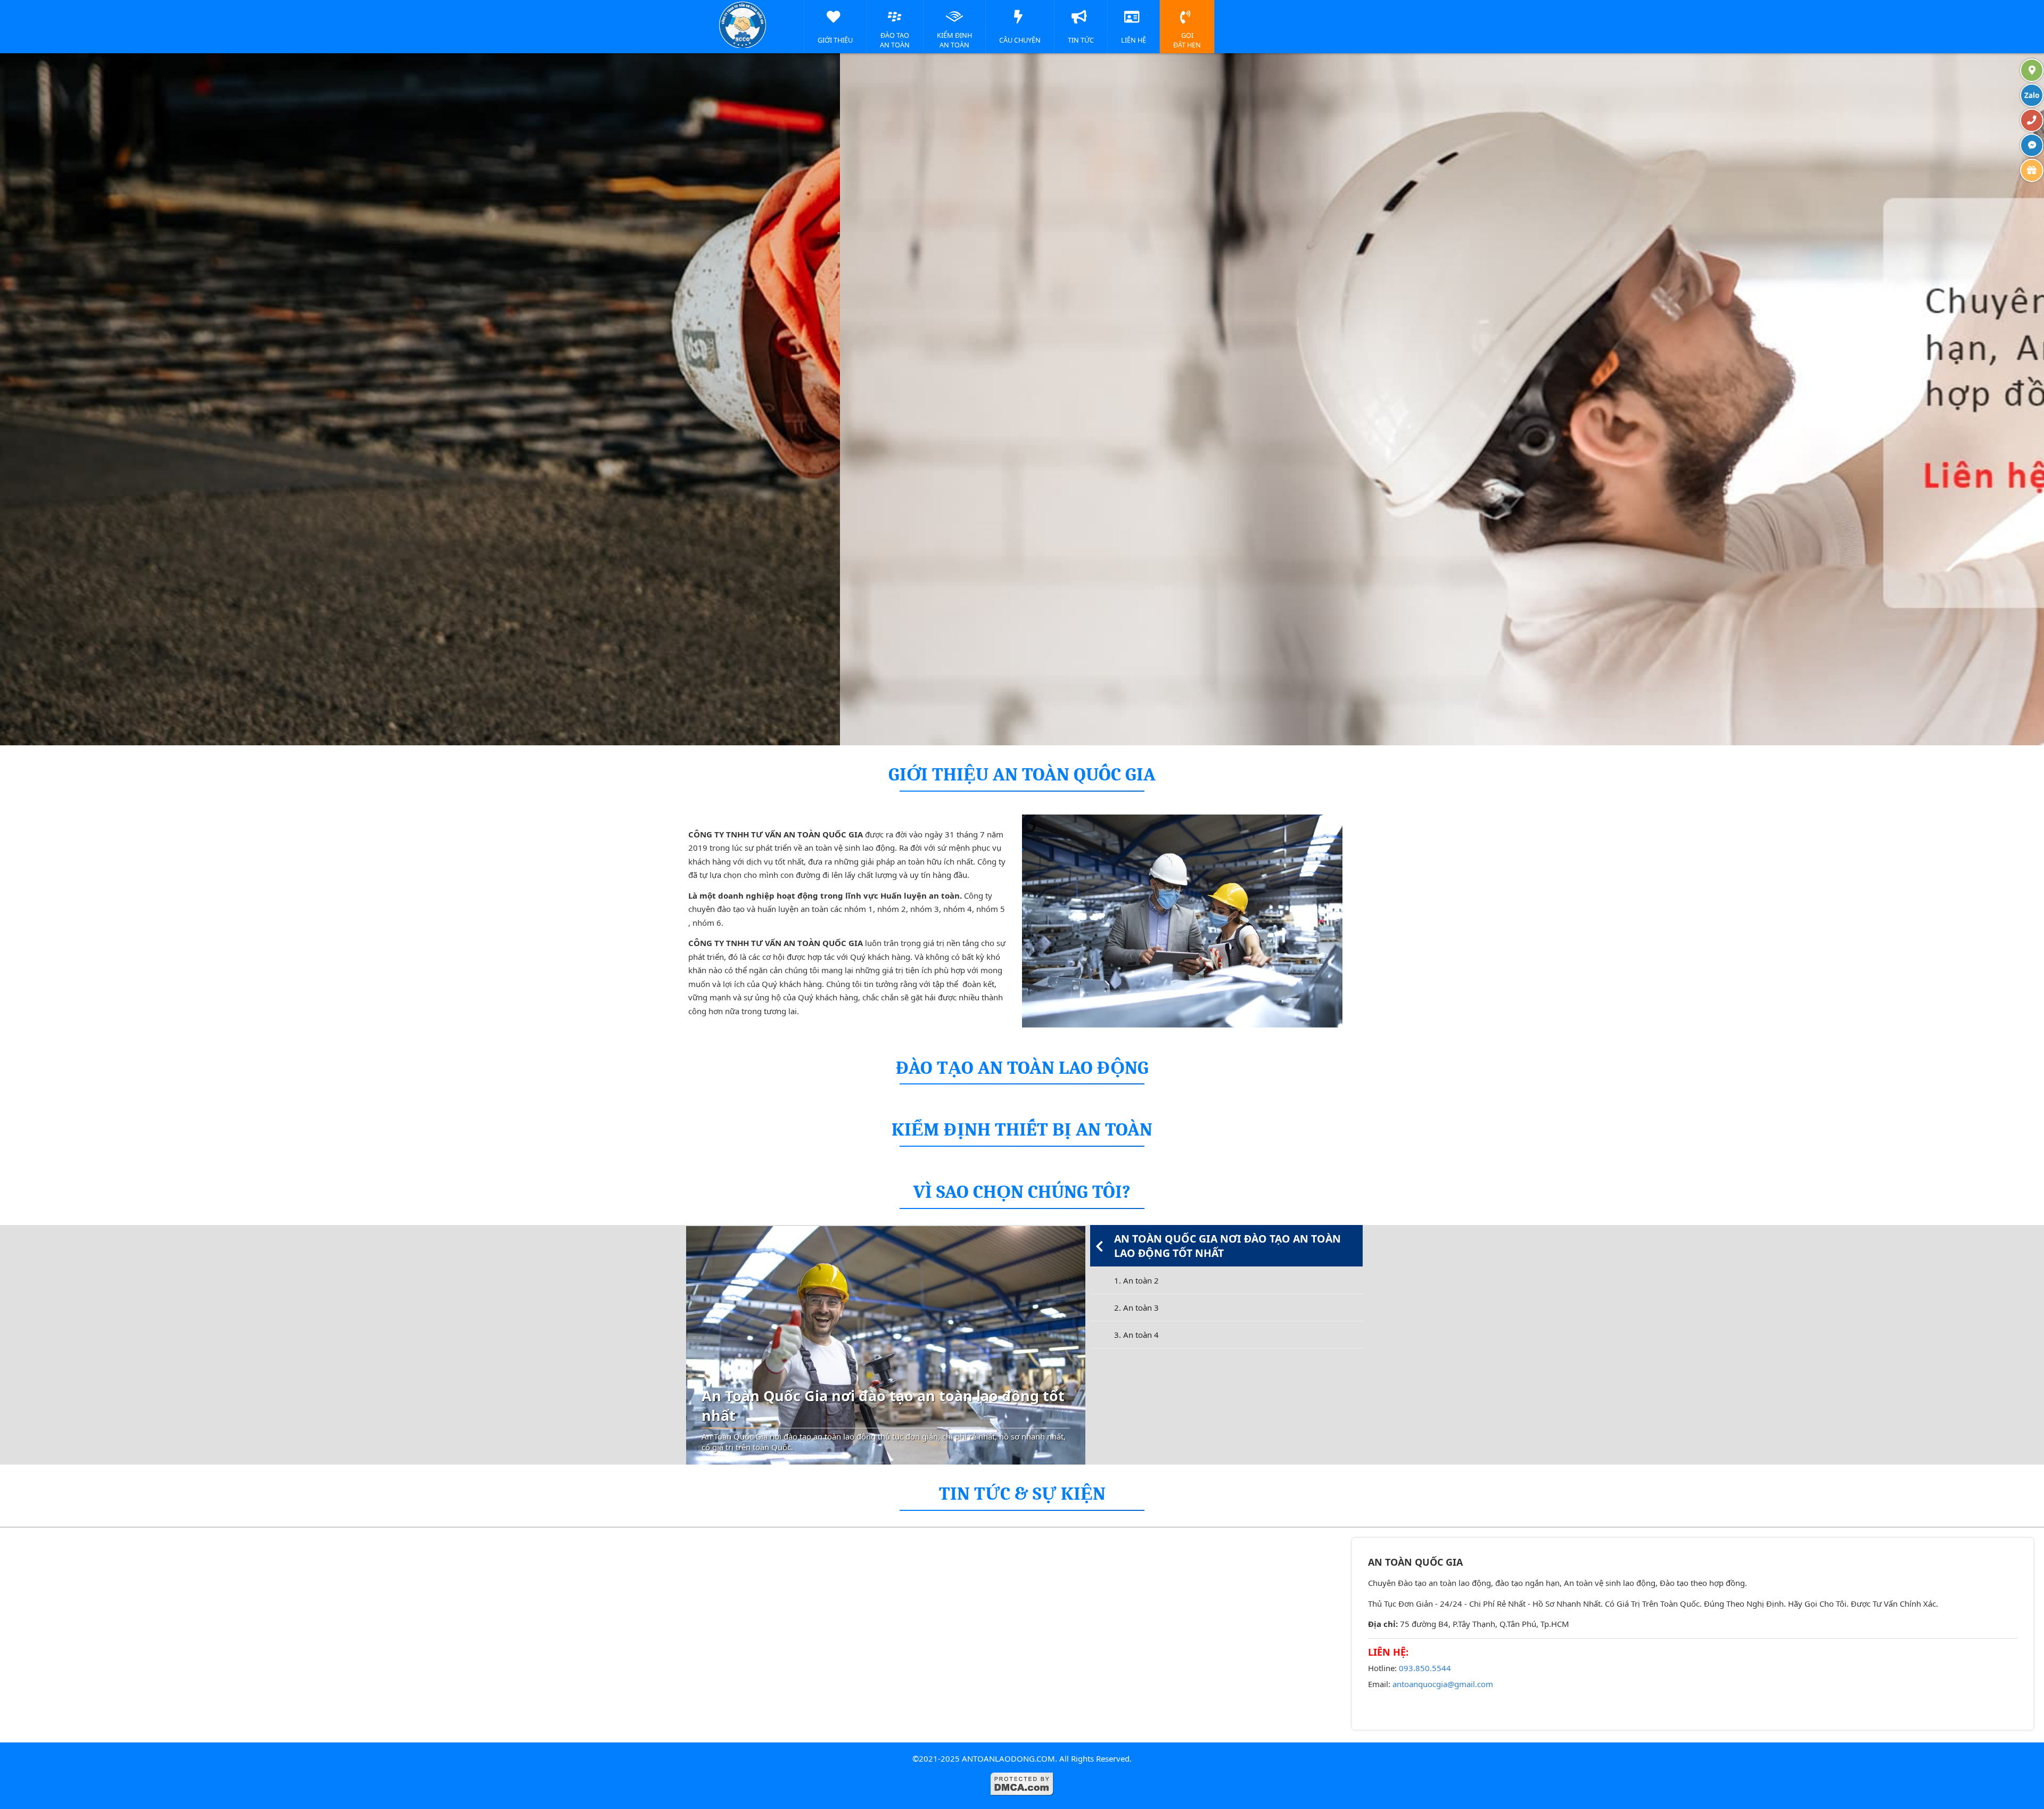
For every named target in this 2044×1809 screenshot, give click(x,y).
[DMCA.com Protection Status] (1022, 1793)
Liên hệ (1134, 40)
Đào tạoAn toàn (895, 40)
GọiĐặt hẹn (1187, 40)
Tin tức (1081, 40)
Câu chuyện (1020, 40)
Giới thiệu (835, 40)
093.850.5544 (1425, 1668)
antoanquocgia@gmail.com (1443, 1684)
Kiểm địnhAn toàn (954, 40)
